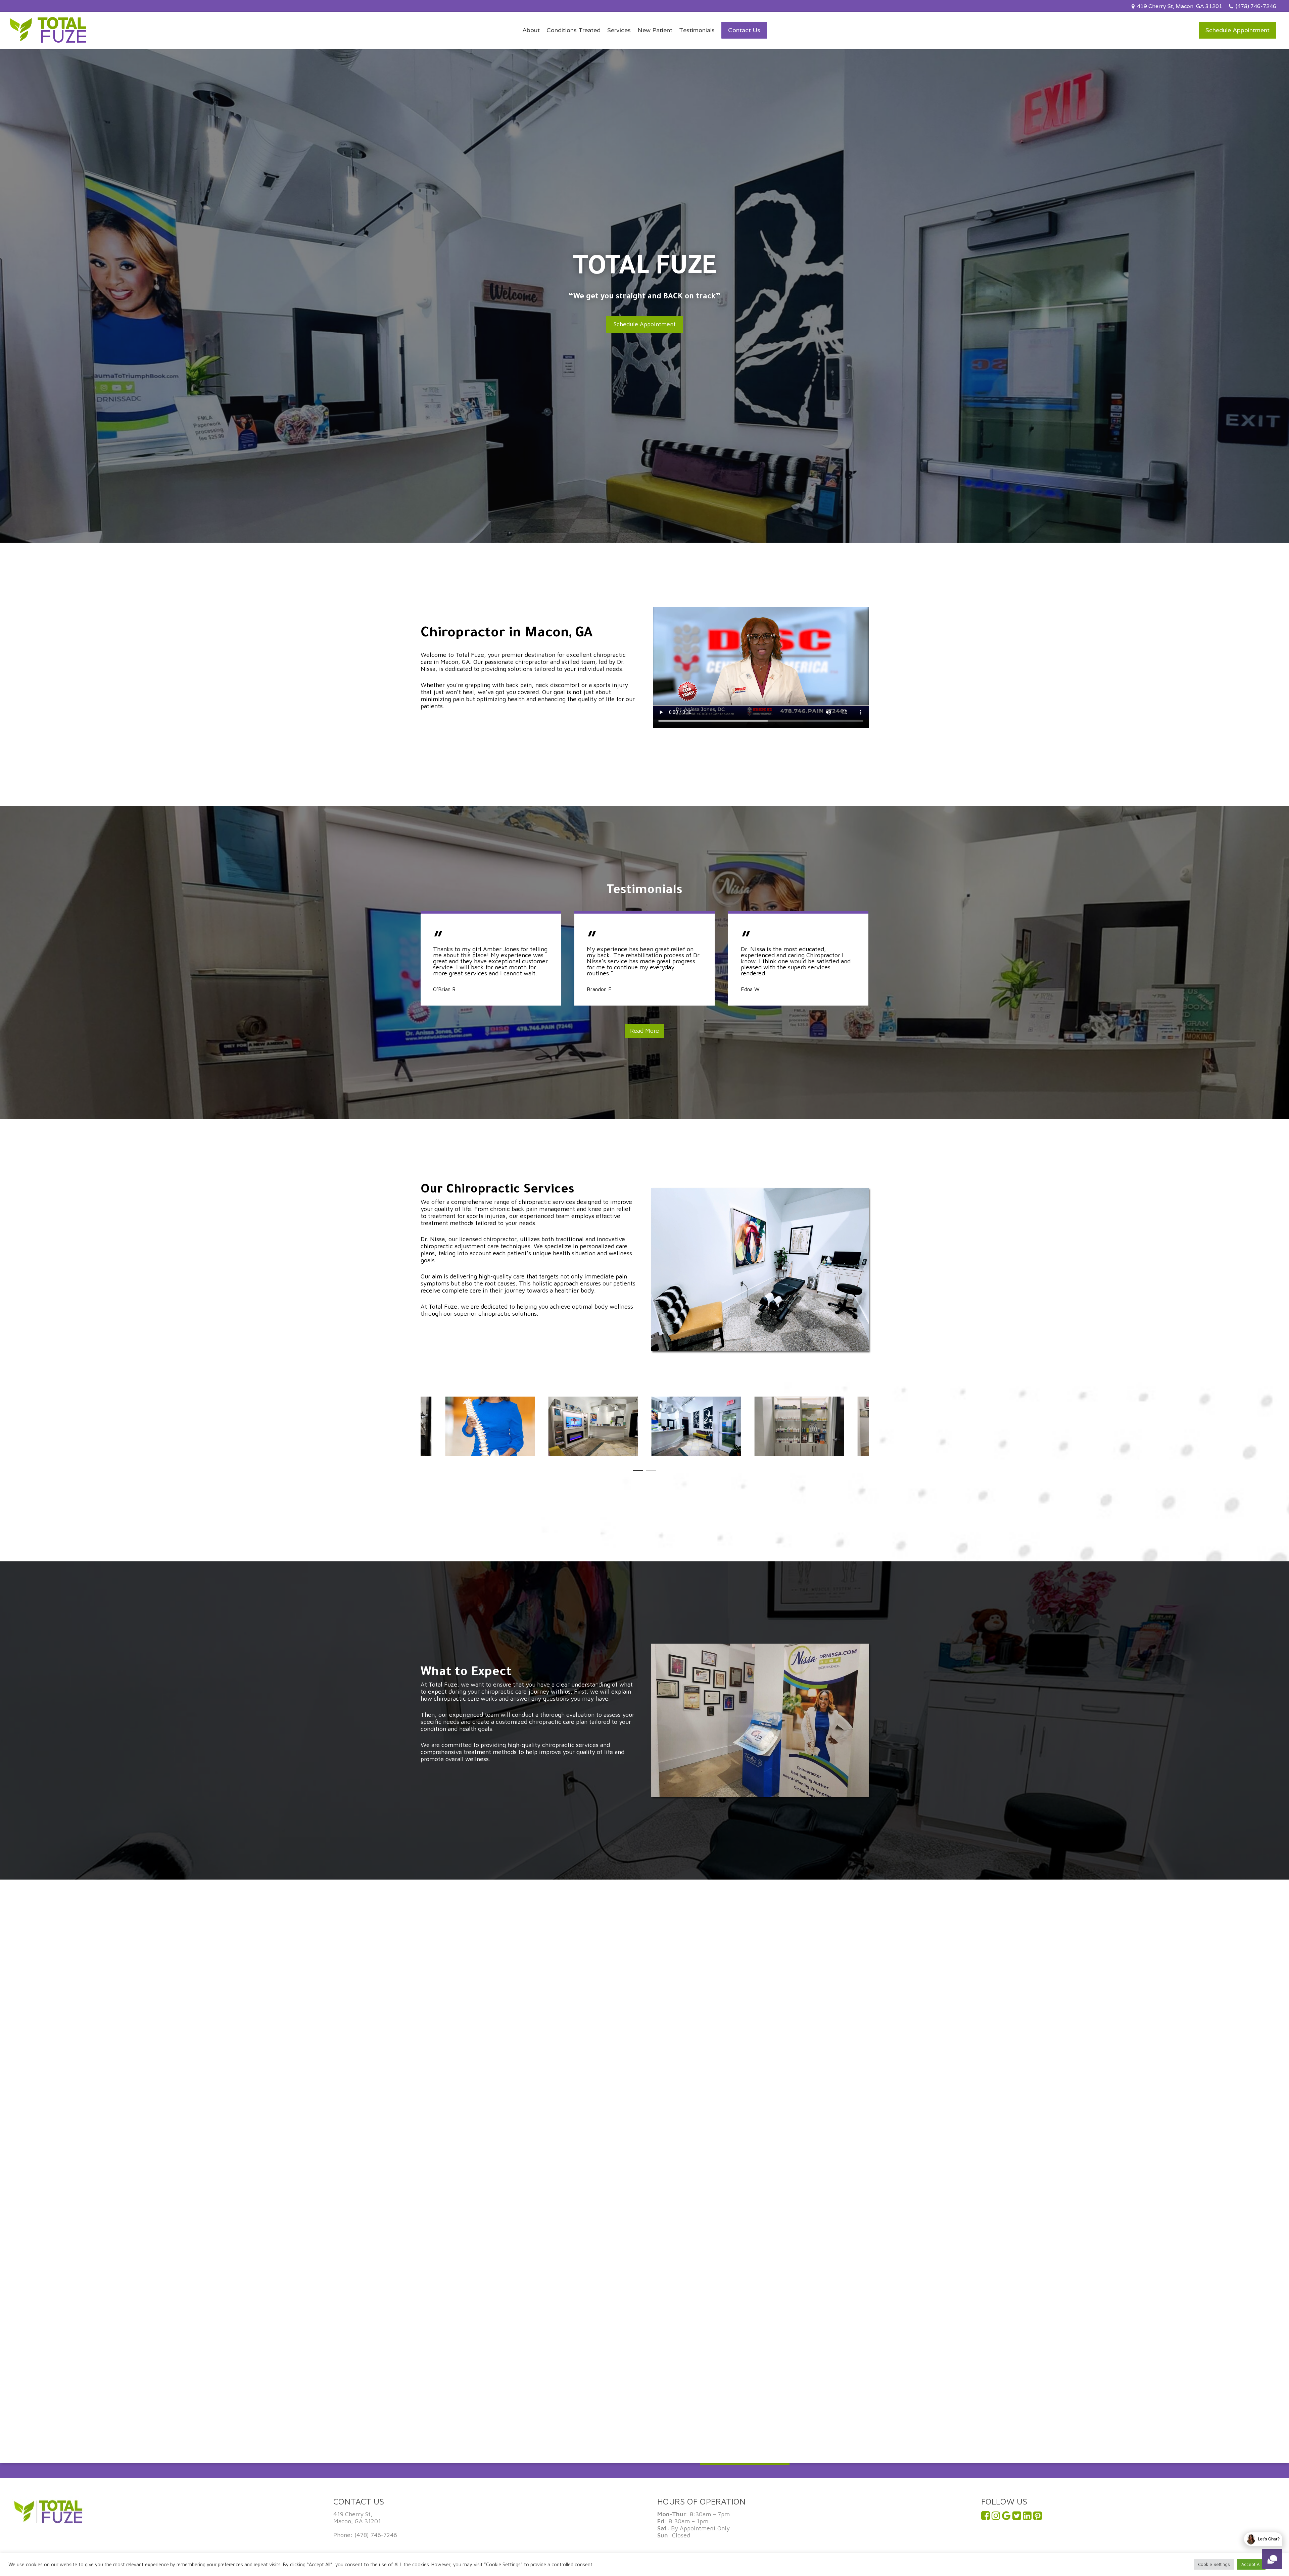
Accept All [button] (1251, 2564)
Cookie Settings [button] (1214, 2564)
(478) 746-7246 (376, 2535)
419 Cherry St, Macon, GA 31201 (357, 2518)
